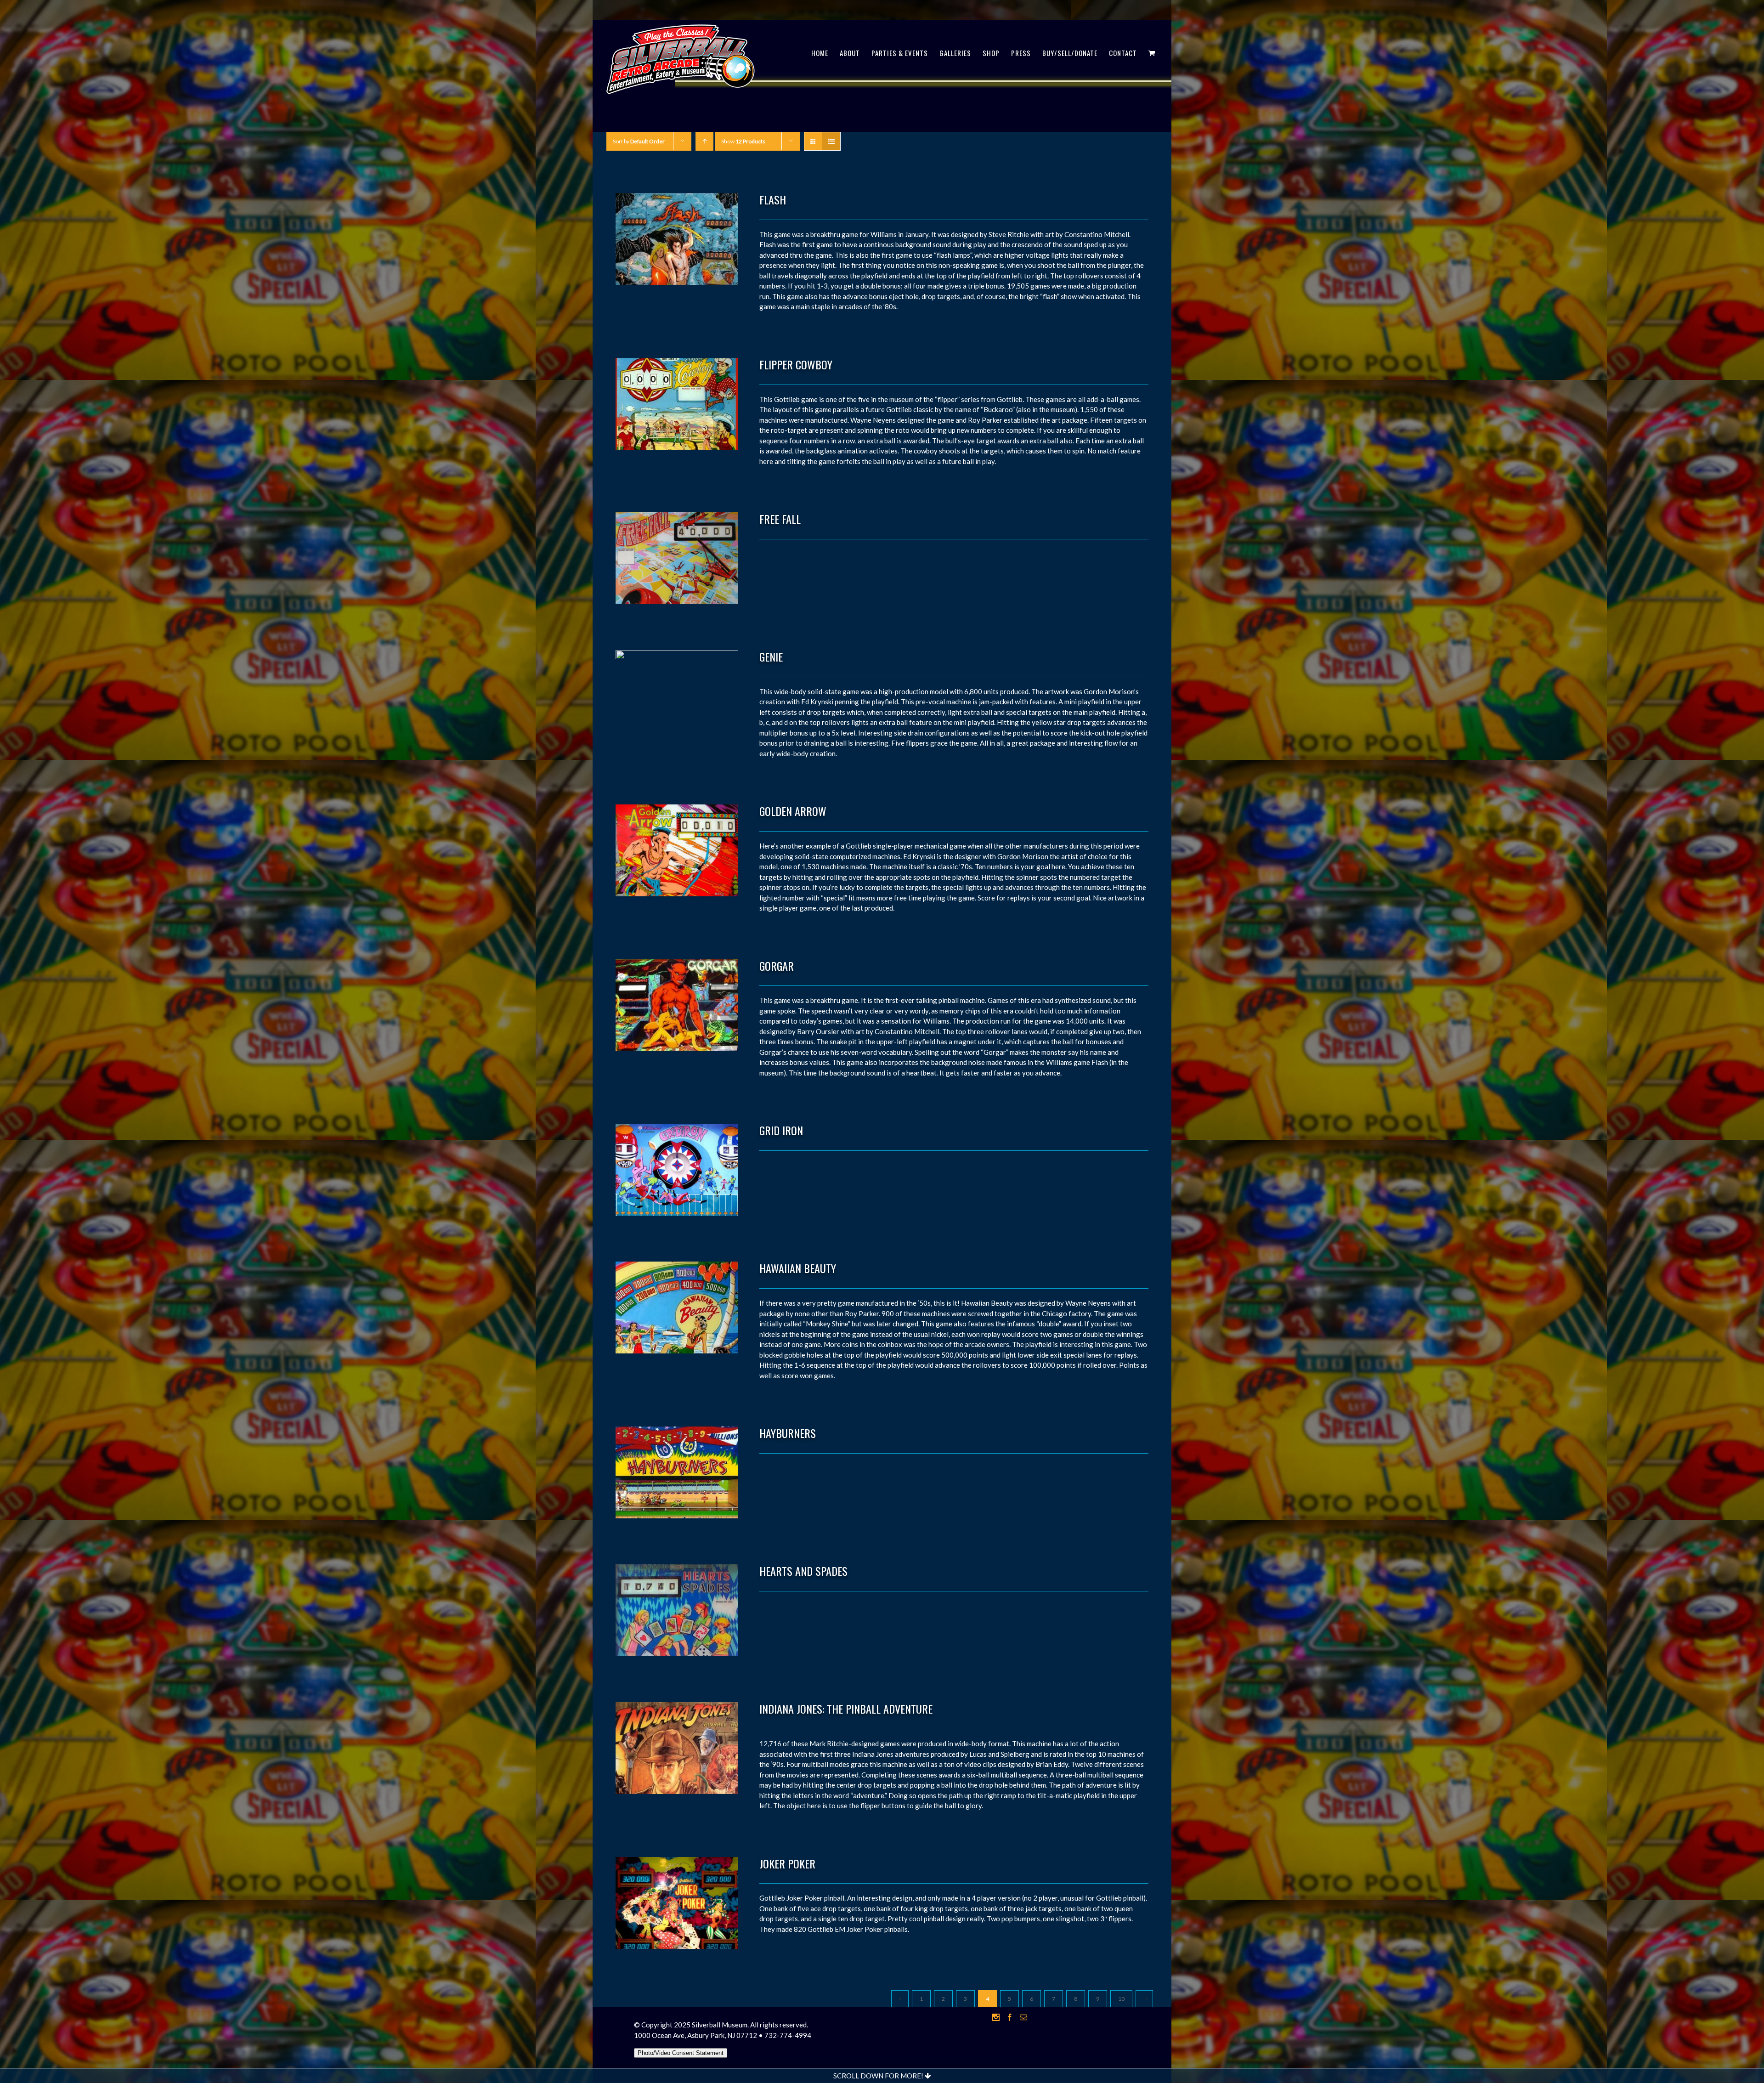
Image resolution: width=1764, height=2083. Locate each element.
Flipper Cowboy (796, 364)
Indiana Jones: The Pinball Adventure (846, 1709)
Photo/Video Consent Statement (681, 2053)
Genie (771, 657)
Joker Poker (787, 1863)
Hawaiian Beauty (798, 1268)
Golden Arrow (793, 811)
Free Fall (780, 519)
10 (1121, 1999)
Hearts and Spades (803, 1571)
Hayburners (788, 1433)
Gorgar (777, 966)
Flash (773, 199)
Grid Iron (781, 1130)
